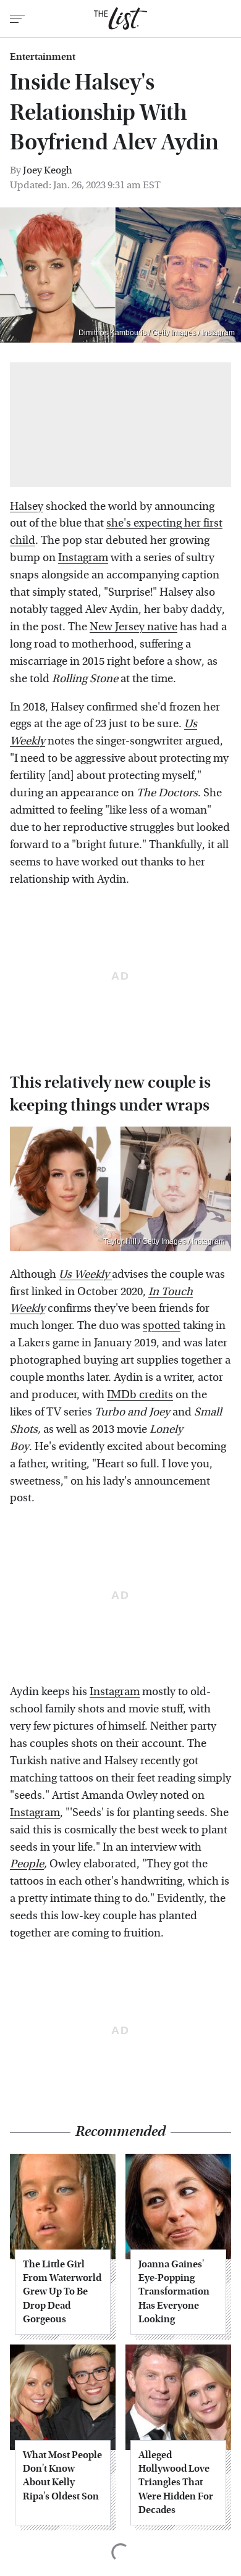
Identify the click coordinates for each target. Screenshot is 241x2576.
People (27, 1864)
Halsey (27, 506)
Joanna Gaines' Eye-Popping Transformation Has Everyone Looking (174, 2292)
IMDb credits (140, 1395)
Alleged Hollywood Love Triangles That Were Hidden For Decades (176, 2482)
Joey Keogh (48, 170)
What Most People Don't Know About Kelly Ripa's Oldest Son (62, 2475)
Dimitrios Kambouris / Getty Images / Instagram (157, 333)
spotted (162, 1326)
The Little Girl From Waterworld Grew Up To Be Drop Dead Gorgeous (62, 2292)
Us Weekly (85, 1274)
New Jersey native (133, 627)
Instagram (83, 558)
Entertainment (43, 57)
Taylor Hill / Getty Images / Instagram (164, 1241)
